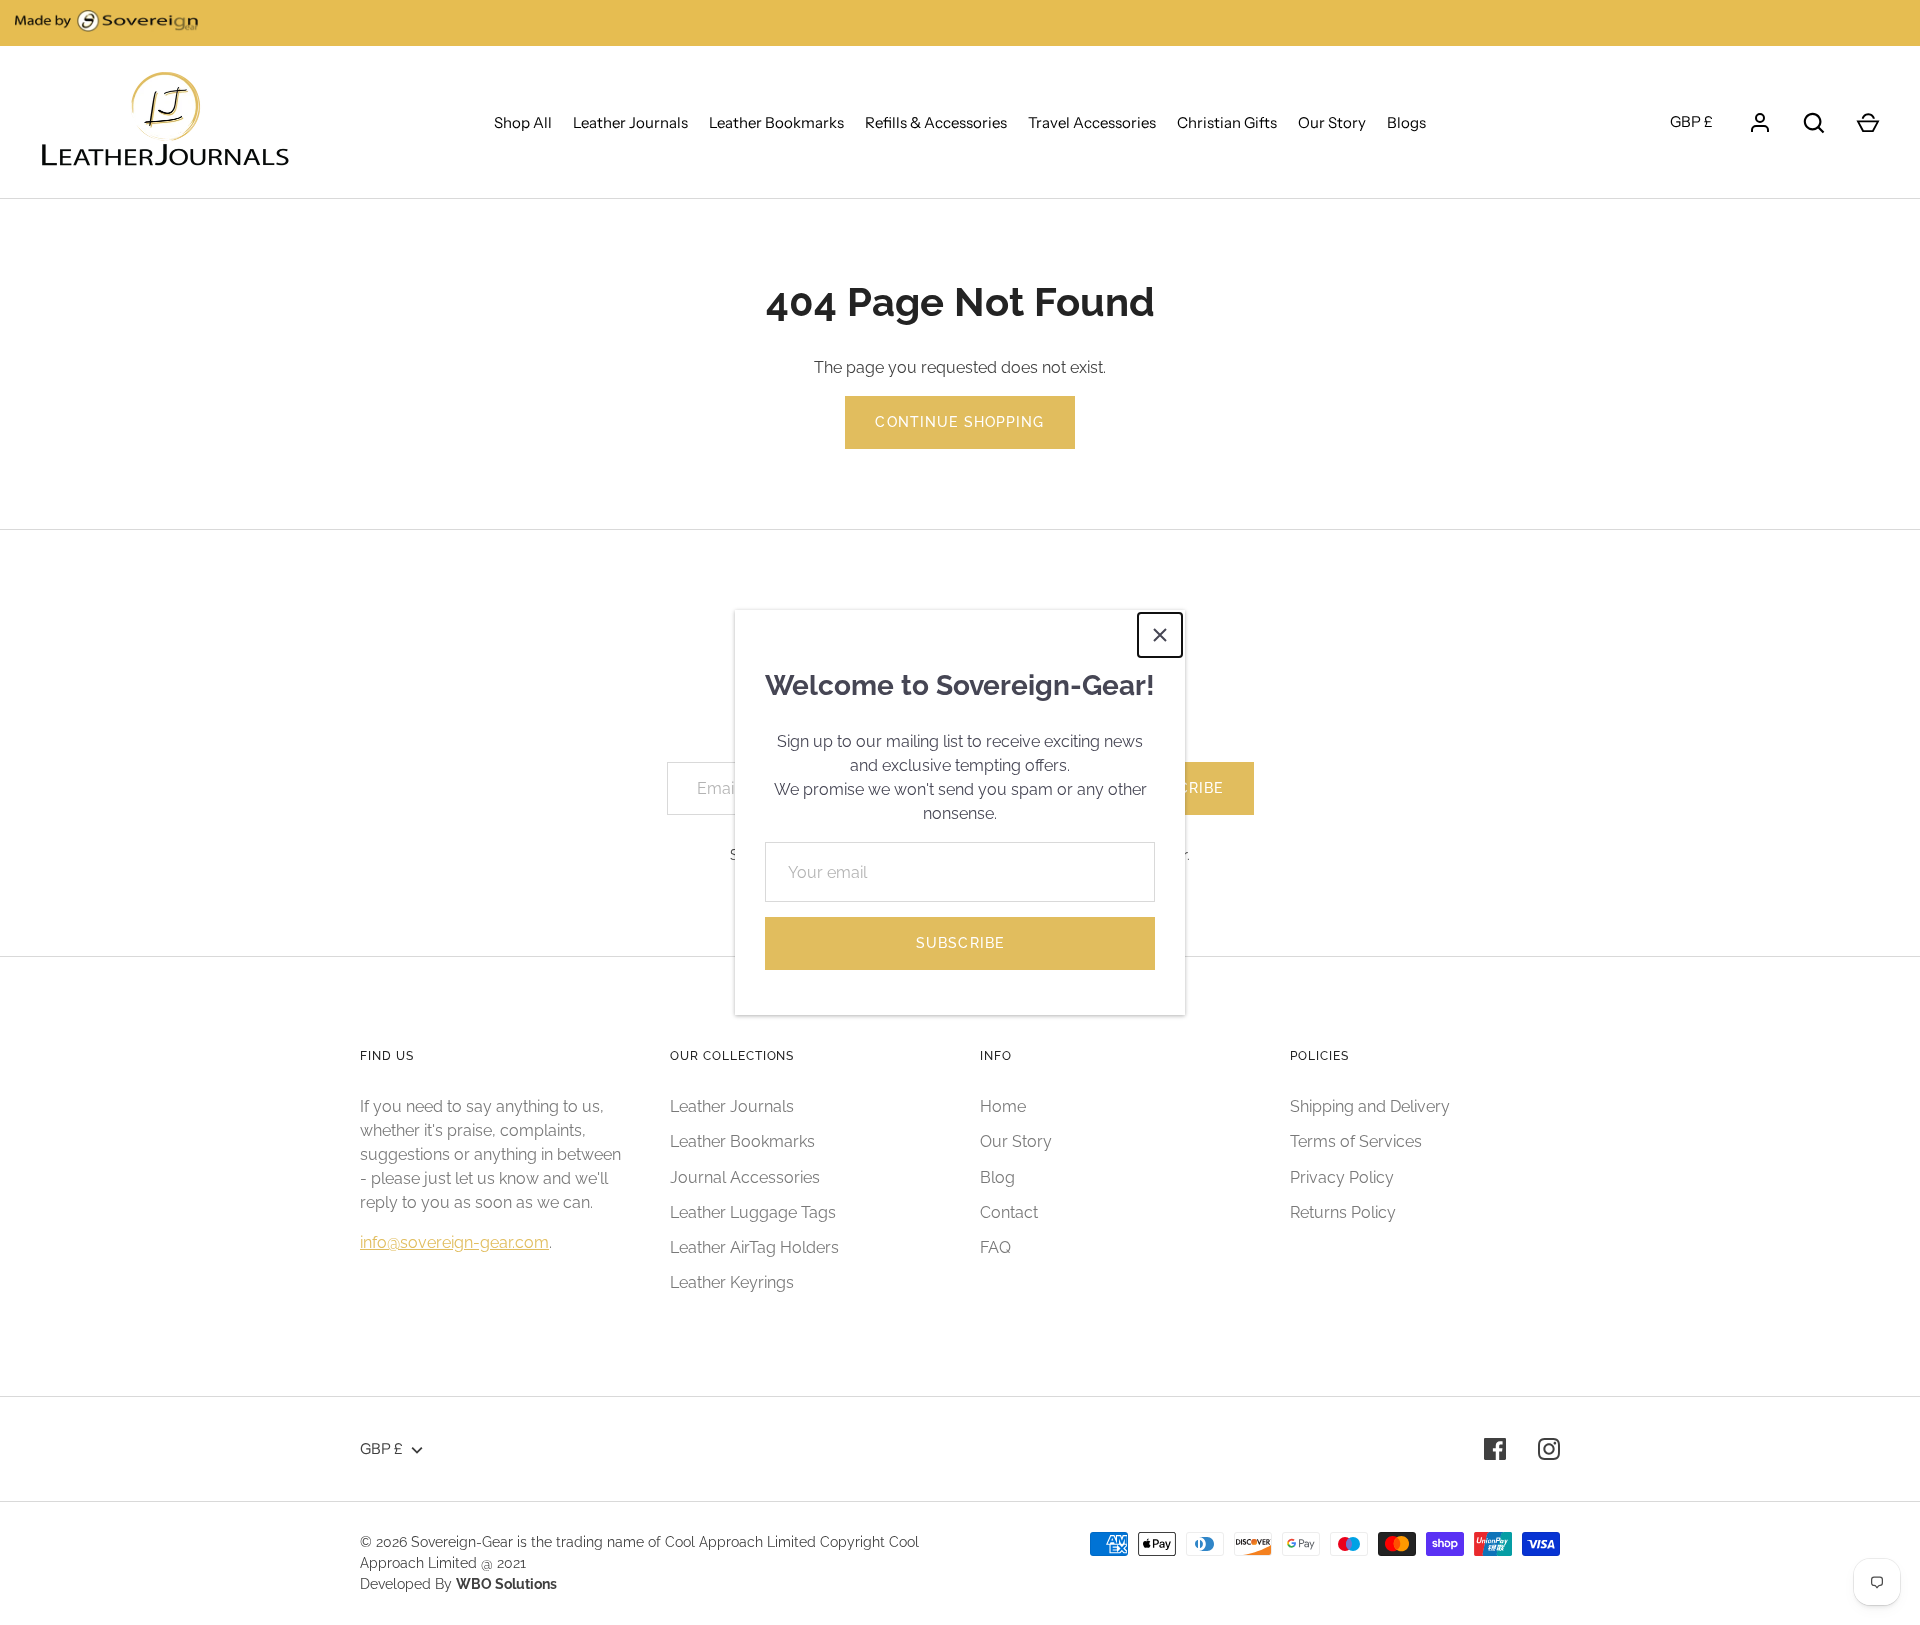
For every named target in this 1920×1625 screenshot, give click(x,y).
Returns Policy (1343, 1212)
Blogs (1406, 122)
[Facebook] (1495, 1449)
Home (1003, 1106)
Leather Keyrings (732, 1282)
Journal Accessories (745, 1177)
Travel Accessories (1092, 122)
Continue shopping (959, 422)
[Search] (1814, 123)
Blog (997, 1177)
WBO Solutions (506, 1584)
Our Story (1332, 122)
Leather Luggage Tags (753, 1212)
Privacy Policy (1342, 1177)
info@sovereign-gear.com (454, 1242)
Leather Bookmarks (776, 122)
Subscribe (960, 943)
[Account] (1760, 123)
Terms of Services (1356, 1141)
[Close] (1160, 635)
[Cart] (1868, 123)
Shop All (523, 122)
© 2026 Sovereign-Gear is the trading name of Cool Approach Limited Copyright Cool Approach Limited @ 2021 (639, 1552)
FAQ (995, 1247)
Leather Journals (630, 122)
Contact (1009, 1212)
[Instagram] (1549, 1449)
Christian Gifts (1227, 122)
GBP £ (1691, 121)
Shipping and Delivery (1370, 1106)
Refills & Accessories (936, 122)
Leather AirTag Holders (754, 1247)
